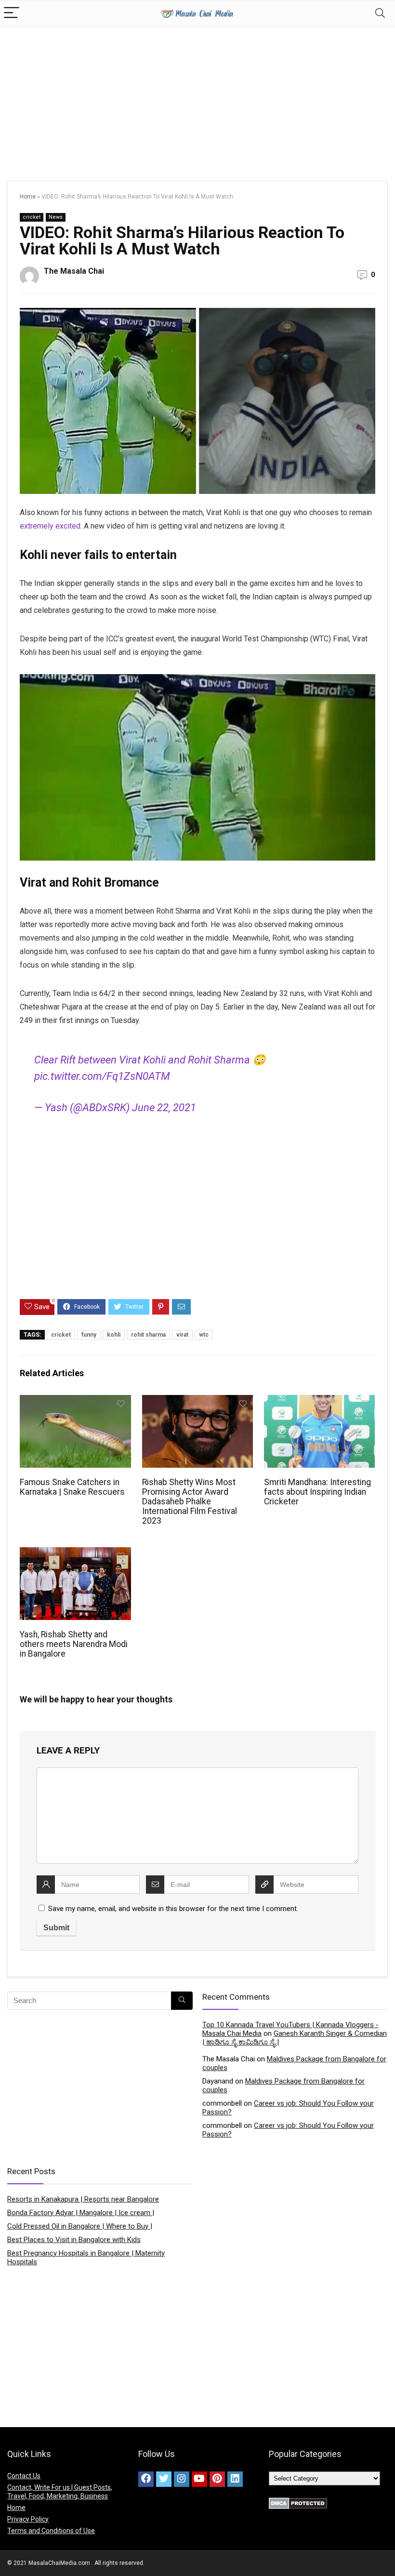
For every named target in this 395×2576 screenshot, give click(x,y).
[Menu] (12, 13)
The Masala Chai (74, 271)
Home (28, 197)
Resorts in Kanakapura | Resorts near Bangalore (83, 2199)
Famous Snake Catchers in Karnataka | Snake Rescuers (72, 1487)
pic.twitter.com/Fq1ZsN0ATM (102, 1076)
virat (182, 1335)
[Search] (380, 13)
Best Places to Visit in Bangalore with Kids (74, 2240)
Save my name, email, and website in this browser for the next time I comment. (173, 1909)
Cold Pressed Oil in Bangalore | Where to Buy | (80, 2226)
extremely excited (50, 526)
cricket (32, 217)
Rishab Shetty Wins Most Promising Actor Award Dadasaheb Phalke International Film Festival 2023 (190, 1501)
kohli (114, 1335)
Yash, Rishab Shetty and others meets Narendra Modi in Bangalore (74, 1644)
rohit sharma (148, 1335)
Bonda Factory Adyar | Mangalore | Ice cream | (81, 2213)
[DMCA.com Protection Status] (298, 2502)
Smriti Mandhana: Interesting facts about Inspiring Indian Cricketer (317, 1492)
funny (89, 1335)
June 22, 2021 (164, 1108)
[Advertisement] (197, 99)
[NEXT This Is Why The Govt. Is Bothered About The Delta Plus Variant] (385, 2552)
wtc (204, 1335)
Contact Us (24, 2476)
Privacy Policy (28, 2519)
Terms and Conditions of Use (51, 2531)
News (56, 217)
